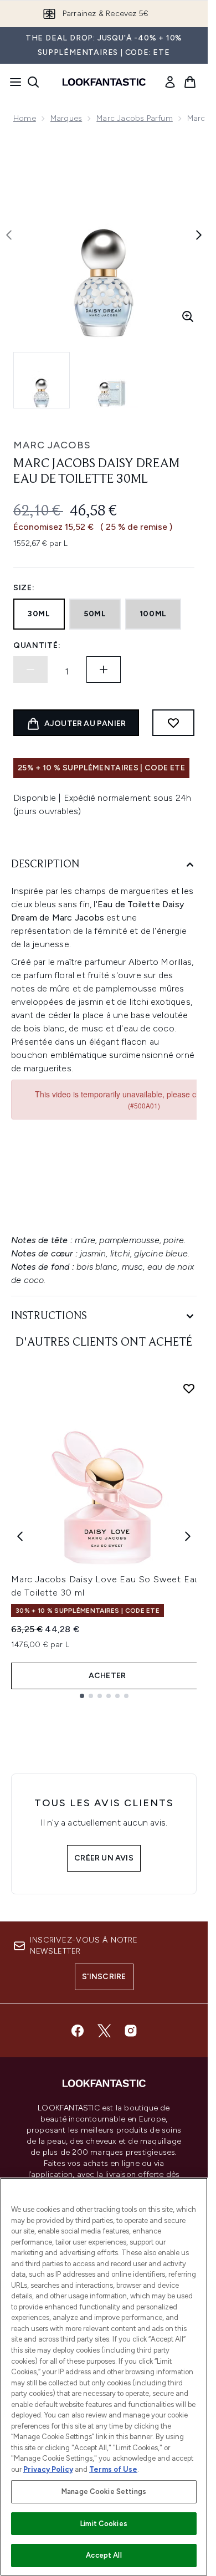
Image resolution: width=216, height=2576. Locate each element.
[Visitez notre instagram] (131, 2031)
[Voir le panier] (190, 82)
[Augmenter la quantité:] (104, 669)
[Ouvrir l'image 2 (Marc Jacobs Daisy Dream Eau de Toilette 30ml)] (111, 380)
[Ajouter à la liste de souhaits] (173, 723)
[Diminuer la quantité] (30, 669)
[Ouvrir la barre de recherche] (33, 82)
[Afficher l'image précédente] (9, 235)
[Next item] (188, 1536)
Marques (66, 118)
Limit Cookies (104, 2524)
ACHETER (107, 1676)
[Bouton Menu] (12, 82)
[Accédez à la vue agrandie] (188, 316)
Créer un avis (104, 1858)
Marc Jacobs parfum (135, 118)
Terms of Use (113, 2469)
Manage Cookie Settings (104, 2491)
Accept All (104, 2555)
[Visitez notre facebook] (78, 2031)
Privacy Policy (48, 2469)
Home (25, 118)
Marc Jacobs (52, 445)
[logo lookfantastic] (104, 82)
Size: (24, 588)
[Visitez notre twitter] (104, 2031)
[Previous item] (20, 1536)
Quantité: (37, 645)
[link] (170, 82)
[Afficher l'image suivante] (199, 235)
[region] (104, 2377)
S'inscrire (104, 1977)
